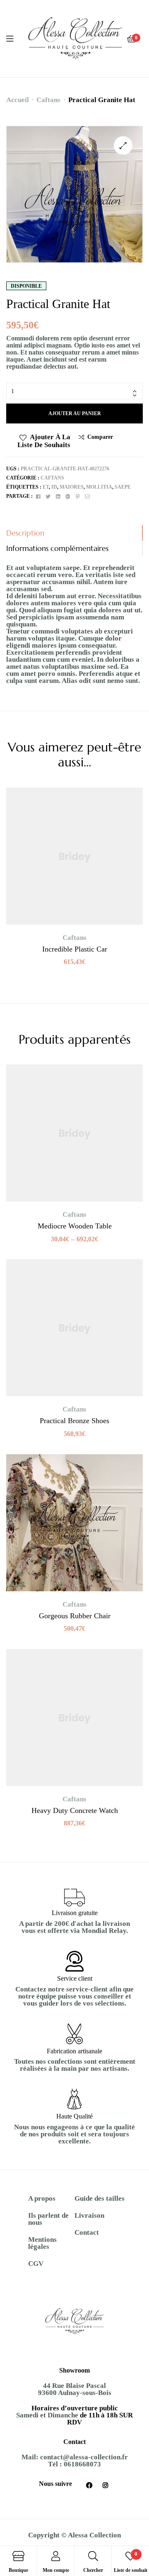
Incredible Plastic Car (75, 949)
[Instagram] (106, 2485)
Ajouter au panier (75, 413)
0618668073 (82, 2464)
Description (25, 533)
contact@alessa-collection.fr (84, 2457)
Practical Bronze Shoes (74, 1421)
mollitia (99, 487)
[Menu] (15, 39)
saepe (123, 487)
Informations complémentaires (57, 548)
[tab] (74, 533)
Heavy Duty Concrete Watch (75, 1810)
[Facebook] (89, 2485)
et (46, 487)
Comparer (100, 437)
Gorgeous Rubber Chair (75, 1616)
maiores (72, 487)
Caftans (48, 100)
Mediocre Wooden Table (75, 1226)
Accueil (18, 100)
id (54, 487)
